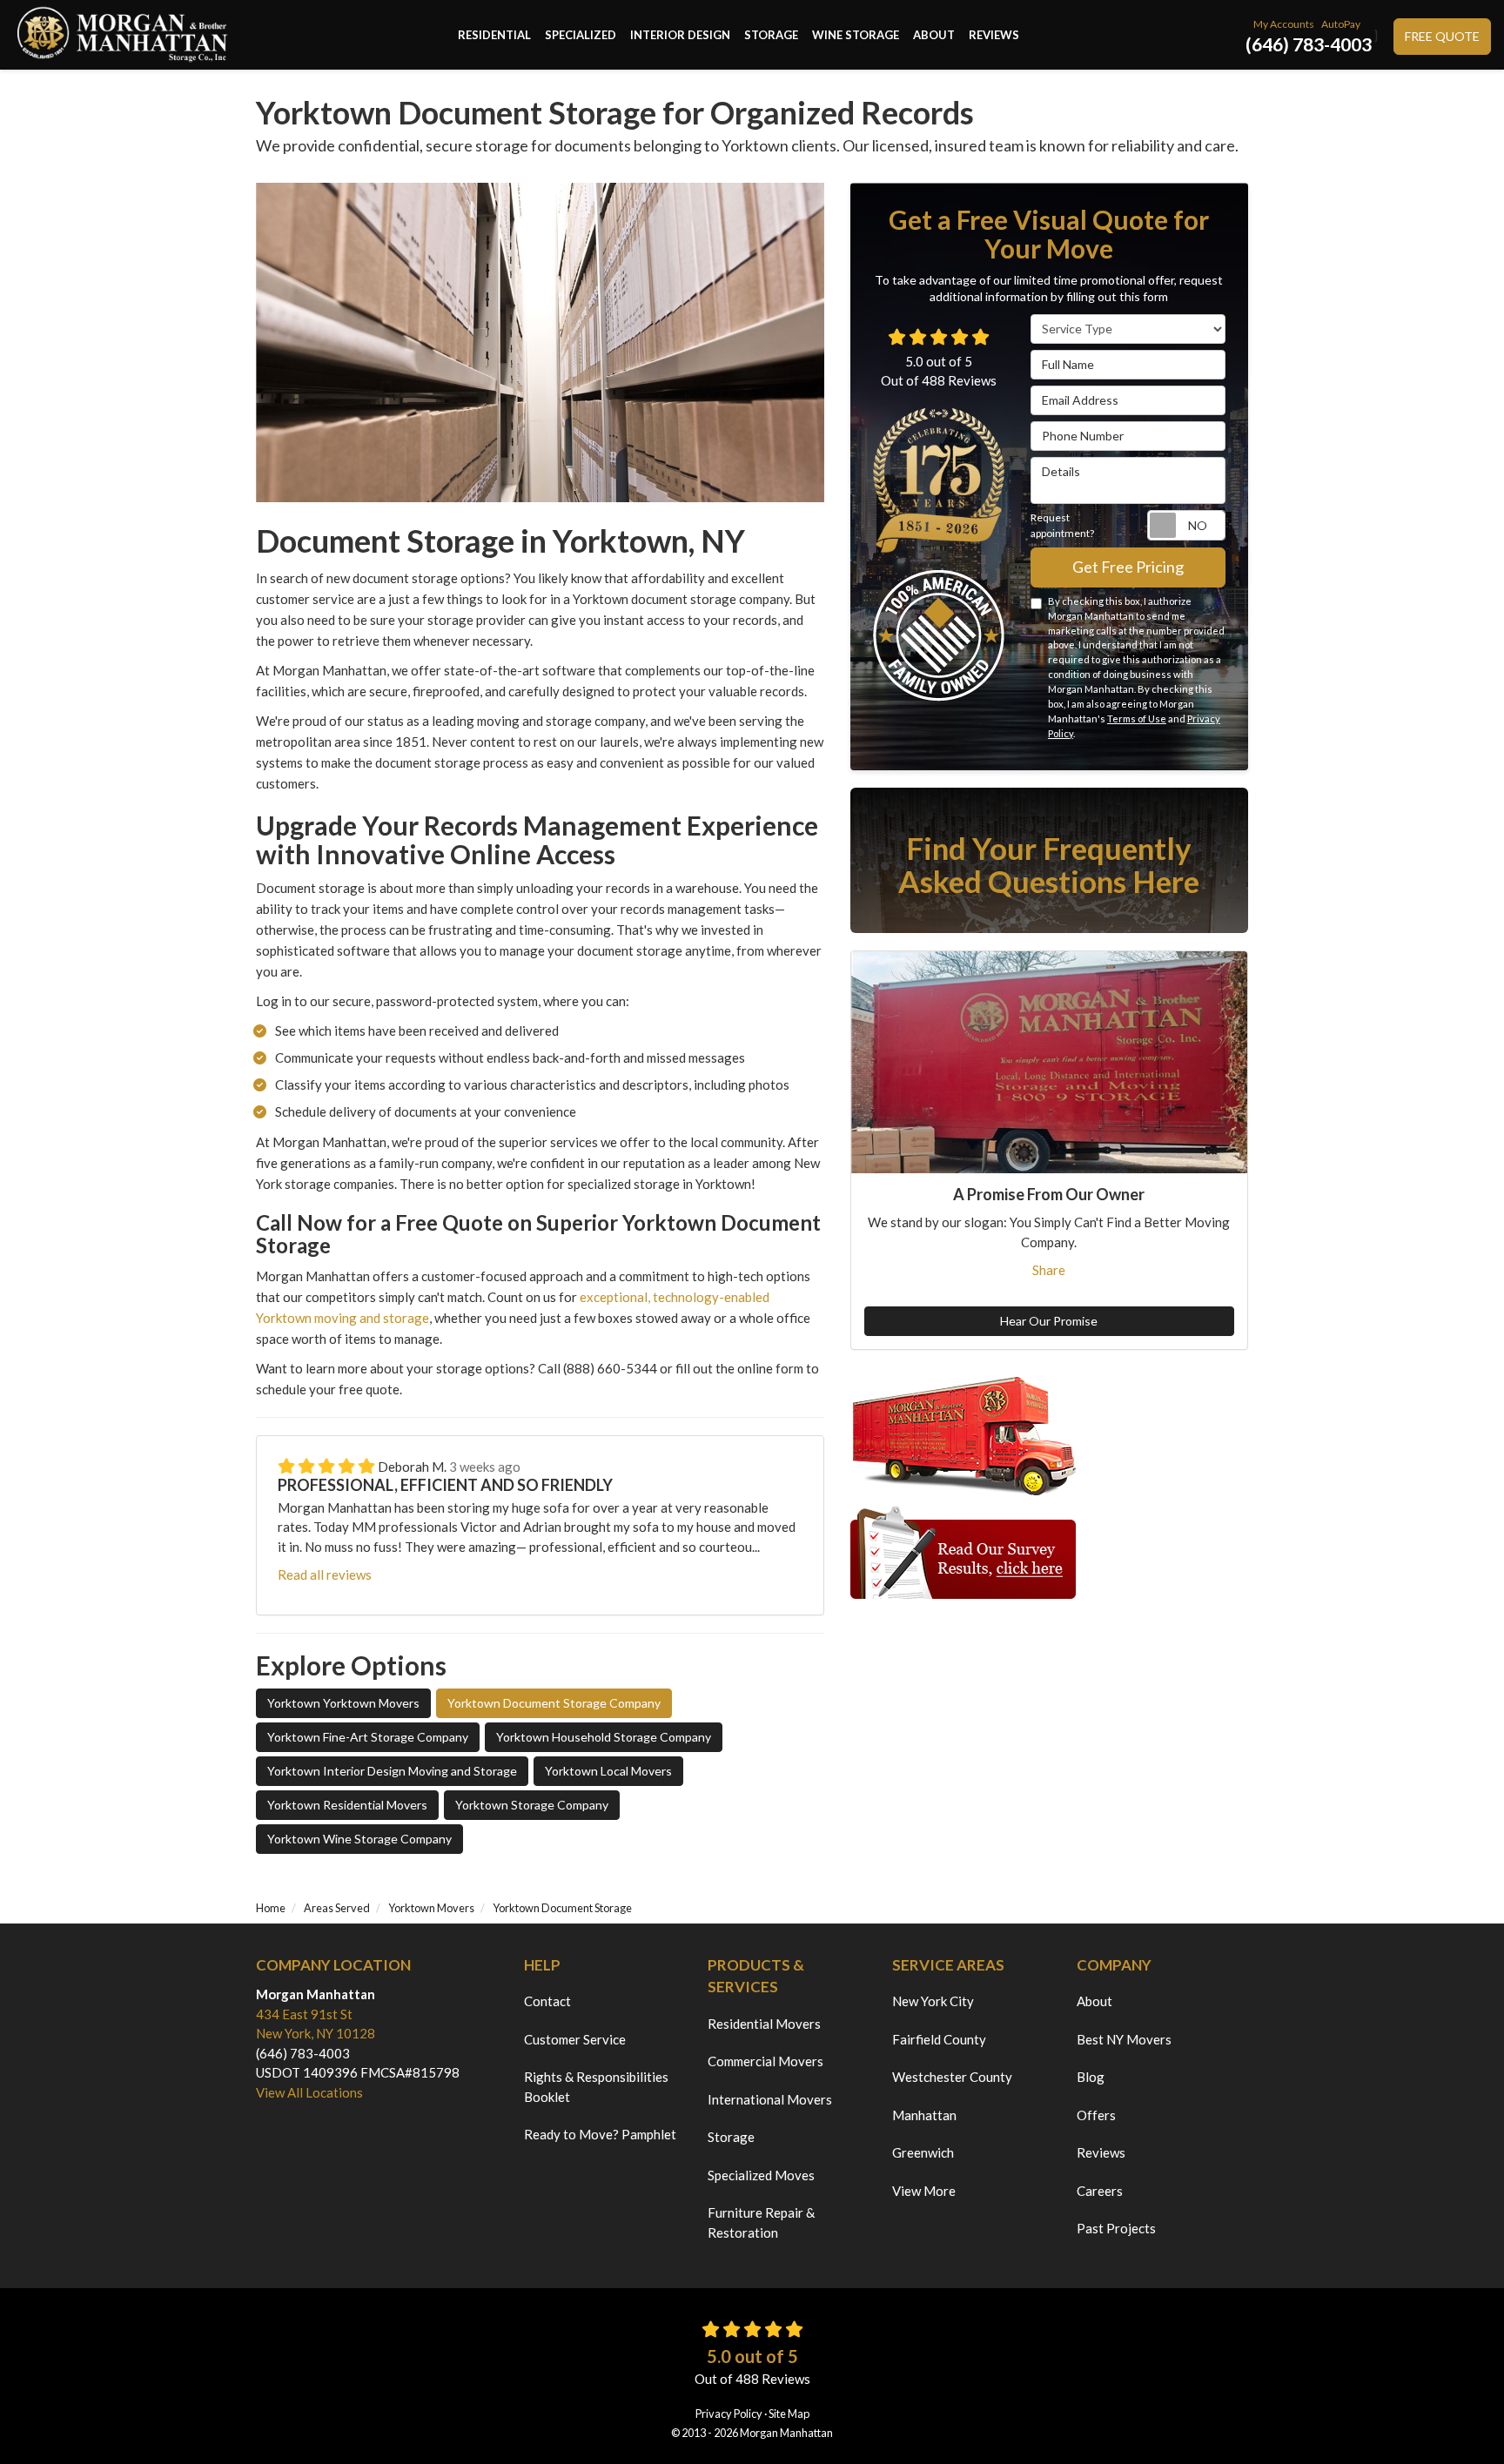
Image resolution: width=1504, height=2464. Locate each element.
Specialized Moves (761, 2175)
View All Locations (309, 2092)
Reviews (1101, 2152)
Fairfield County (939, 2039)
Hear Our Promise (1049, 1321)
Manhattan (924, 2115)
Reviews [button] (994, 35)
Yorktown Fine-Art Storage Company (368, 1737)
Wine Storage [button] (856, 35)
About (1094, 2001)
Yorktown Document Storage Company (554, 1703)
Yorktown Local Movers (608, 1771)
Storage (731, 2137)
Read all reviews (325, 1574)
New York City (933, 2001)
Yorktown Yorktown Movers (343, 1703)
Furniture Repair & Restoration (761, 2222)
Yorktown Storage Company (532, 1805)
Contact (547, 2001)
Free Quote (1442, 36)
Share (1049, 1270)
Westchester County (952, 2077)
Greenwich (923, 2152)
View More (924, 2191)
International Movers (770, 2099)
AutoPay (1341, 24)
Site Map (789, 2414)
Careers (1100, 2191)
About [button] (934, 35)
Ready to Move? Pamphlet (600, 2134)
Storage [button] (771, 35)
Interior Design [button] (680, 35)
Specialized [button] (581, 35)
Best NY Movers (1124, 2039)
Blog (1091, 2077)
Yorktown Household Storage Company (604, 1737)
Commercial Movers (765, 2061)
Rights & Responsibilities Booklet (596, 2087)
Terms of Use (1137, 718)
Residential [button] (494, 35)
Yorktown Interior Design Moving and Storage (392, 1771)
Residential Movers (764, 2024)
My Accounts (1284, 24)
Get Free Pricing (1128, 567)
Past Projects (1116, 2228)
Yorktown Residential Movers (347, 1805)
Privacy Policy (729, 2414)
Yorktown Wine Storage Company (359, 1839)
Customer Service (575, 2039)
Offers (1096, 2115)
